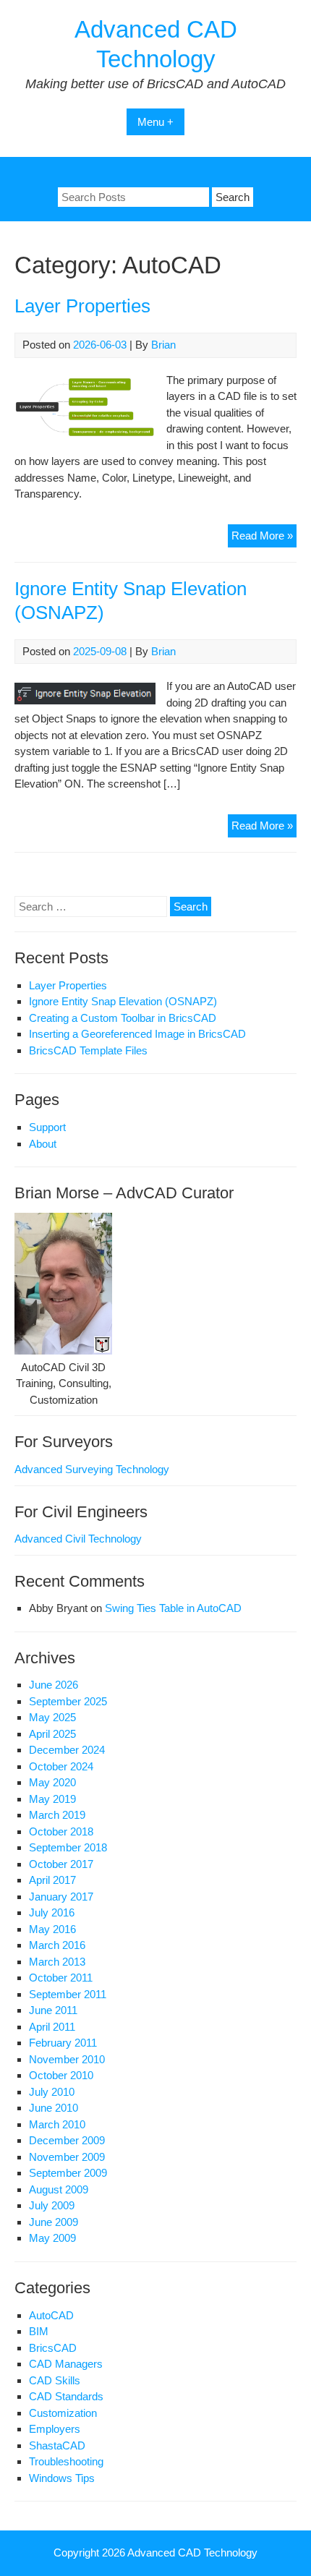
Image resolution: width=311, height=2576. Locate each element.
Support (47, 1127)
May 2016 (52, 1929)
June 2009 (54, 2222)
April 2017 (52, 1880)
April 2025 (52, 1734)
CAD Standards (66, 2396)
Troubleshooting (66, 2461)
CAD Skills (55, 2380)
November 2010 (67, 2059)
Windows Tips (62, 2478)
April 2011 (52, 2027)
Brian (163, 345)
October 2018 (61, 1831)
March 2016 (57, 1945)
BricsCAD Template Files (88, 1050)
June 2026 (54, 1685)
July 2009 (52, 2205)
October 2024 (61, 1766)
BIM (39, 2331)
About (43, 1144)
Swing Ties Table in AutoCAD (173, 1608)
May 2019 (52, 1799)
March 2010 (57, 2124)
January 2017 (61, 1897)
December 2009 (67, 2140)
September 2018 (68, 1847)
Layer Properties (82, 306)
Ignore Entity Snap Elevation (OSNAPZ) (123, 1001)
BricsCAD (53, 2348)
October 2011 (61, 1978)
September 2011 (68, 1994)
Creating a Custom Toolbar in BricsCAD (123, 1018)
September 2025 (68, 1701)
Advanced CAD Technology (192, 2552)
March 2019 (57, 1815)
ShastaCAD (57, 2445)
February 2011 (63, 2043)
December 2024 (67, 1750)
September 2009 (68, 2173)
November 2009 (67, 2157)
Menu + (155, 122)
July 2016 (52, 1912)
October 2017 (61, 1864)
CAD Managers (66, 2364)
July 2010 (52, 2092)
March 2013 (57, 1962)
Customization (63, 2413)
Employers (55, 2429)
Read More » (264, 538)
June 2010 (54, 2108)
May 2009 (52, 2238)
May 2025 (52, 1717)
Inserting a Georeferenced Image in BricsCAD (137, 1034)
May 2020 (52, 1782)
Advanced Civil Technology (78, 1539)
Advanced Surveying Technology (92, 1469)
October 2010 (61, 2075)
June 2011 (53, 2010)
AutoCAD (51, 2315)
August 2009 (59, 2189)
